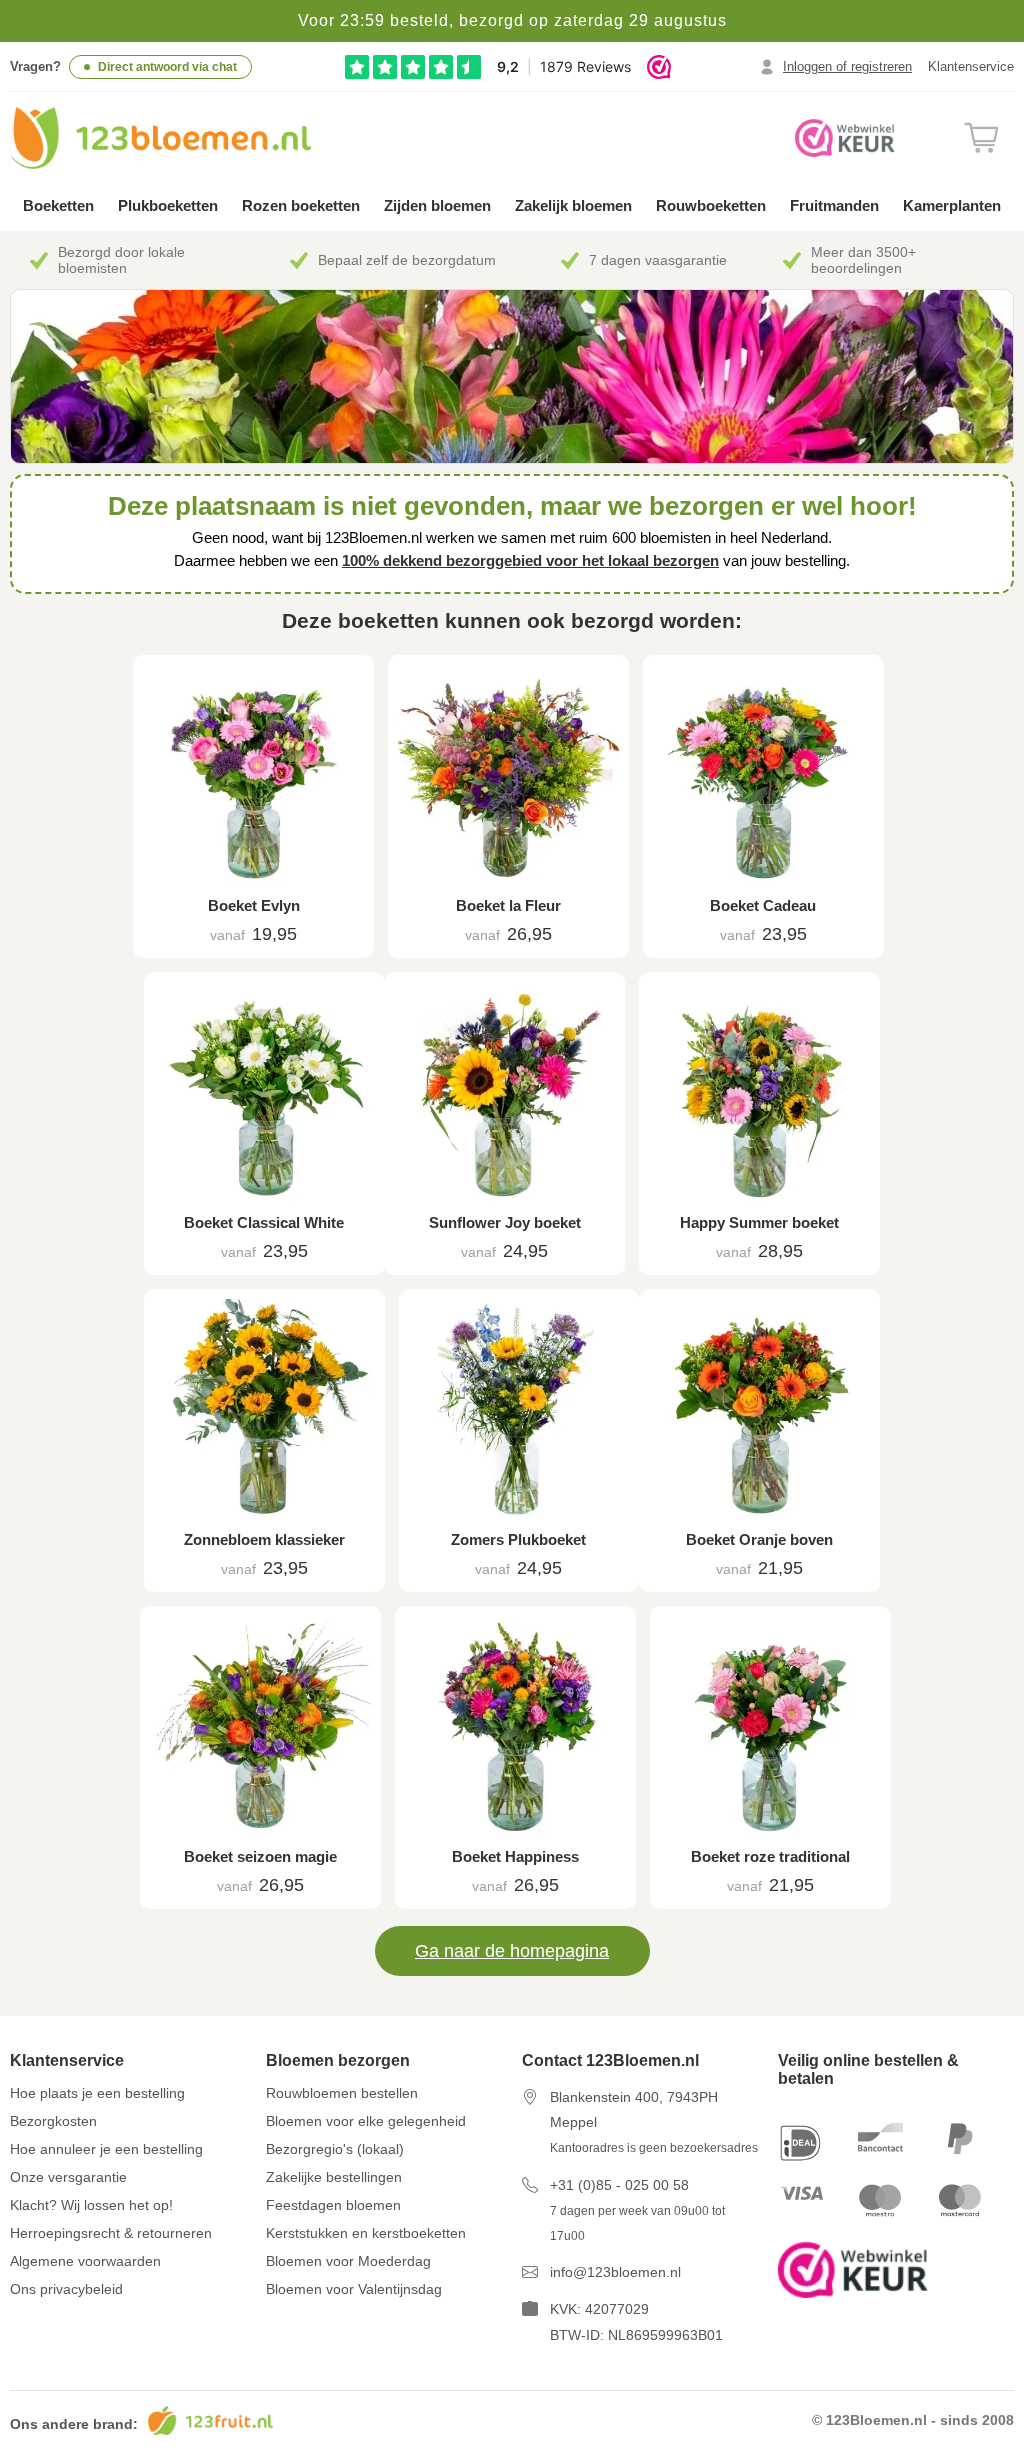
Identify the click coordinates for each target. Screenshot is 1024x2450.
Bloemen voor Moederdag (348, 2261)
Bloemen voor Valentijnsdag (354, 2289)
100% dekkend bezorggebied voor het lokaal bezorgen (530, 560)
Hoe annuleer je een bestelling (106, 2149)
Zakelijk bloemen (573, 205)
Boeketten (58, 205)
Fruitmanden (834, 205)
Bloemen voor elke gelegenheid (366, 2121)
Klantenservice (971, 66)
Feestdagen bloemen (333, 2205)
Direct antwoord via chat (167, 67)
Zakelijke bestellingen (334, 2177)
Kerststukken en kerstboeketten (366, 2233)
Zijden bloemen (437, 205)
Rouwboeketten (711, 205)
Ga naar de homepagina (512, 1951)
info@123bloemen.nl (615, 2272)
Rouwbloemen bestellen (342, 2093)
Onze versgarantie (68, 2177)
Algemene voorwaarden (85, 2261)
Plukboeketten (168, 205)
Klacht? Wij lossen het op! (91, 2205)
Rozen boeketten (301, 205)
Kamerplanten (952, 205)
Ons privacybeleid (66, 2289)
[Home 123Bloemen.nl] (160, 138)
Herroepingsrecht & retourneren (111, 2233)
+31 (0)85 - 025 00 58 (619, 2185)
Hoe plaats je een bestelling (97, 2093)
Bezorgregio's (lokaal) (335, 2149)
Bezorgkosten (53, 2121)
